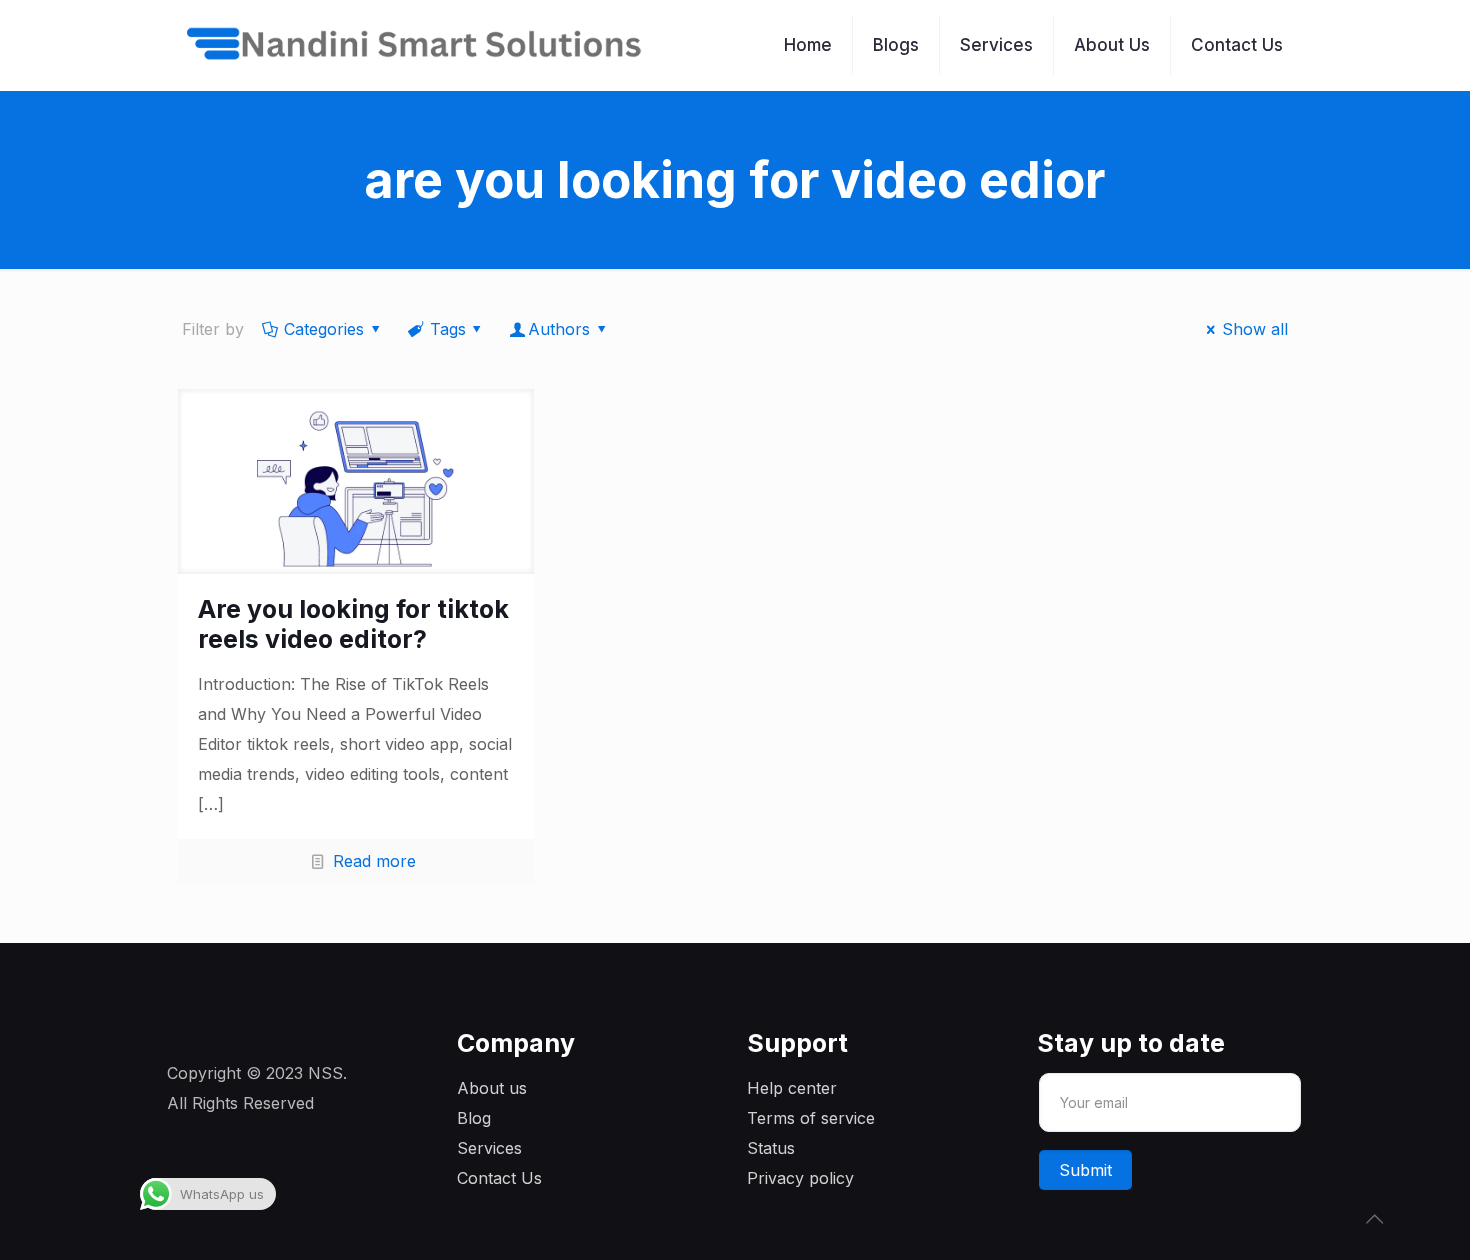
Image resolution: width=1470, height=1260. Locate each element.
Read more (374, 861)
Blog (474, 1118)
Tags (448, 329)
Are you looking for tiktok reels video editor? (353, 624)
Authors (559, 329)
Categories (324, 329)
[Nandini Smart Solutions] (415, 45)
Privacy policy (800, 1178)
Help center (792, 1088)
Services (489, 1148)
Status (771, 1148)
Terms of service (811, 1118)
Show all (1255, 329)
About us (492, 1088)
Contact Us (499, 1178)
